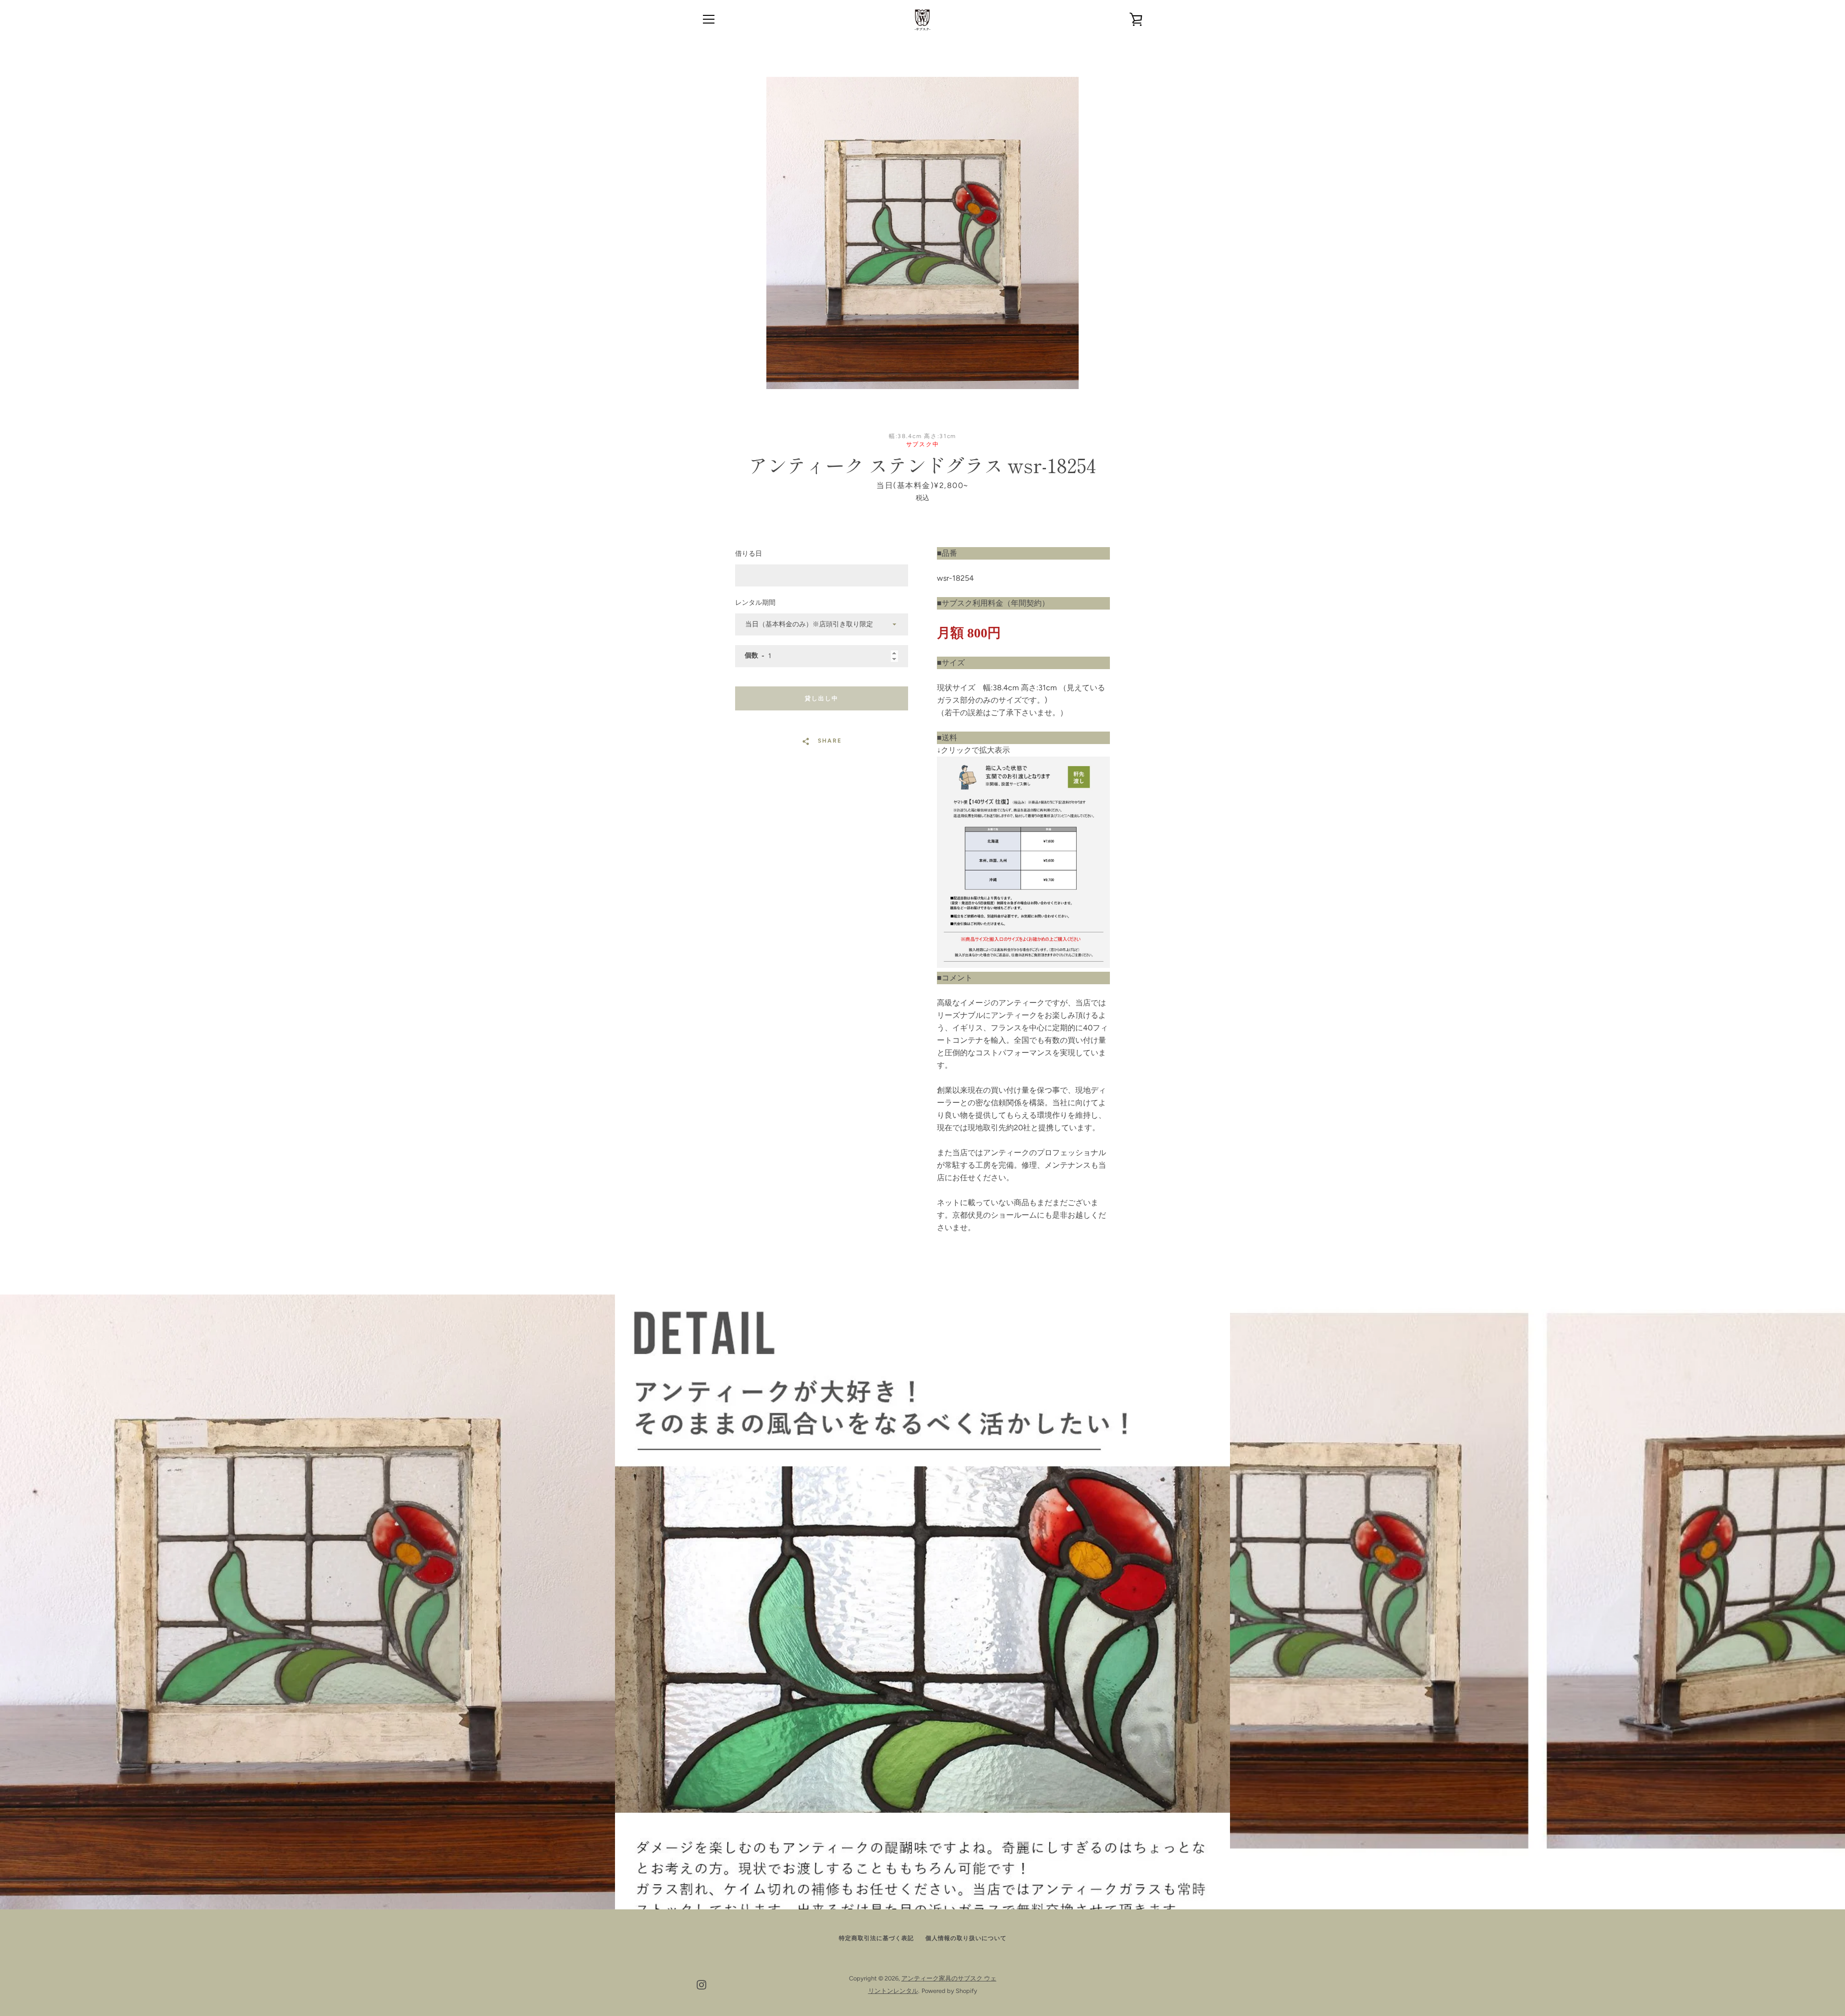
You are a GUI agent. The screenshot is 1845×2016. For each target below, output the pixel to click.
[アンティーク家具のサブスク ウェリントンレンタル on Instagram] (701, 1984)
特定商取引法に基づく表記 (876, 1938)
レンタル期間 (755, 603)
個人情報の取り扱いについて (966, 1938)
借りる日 (749, 554)
